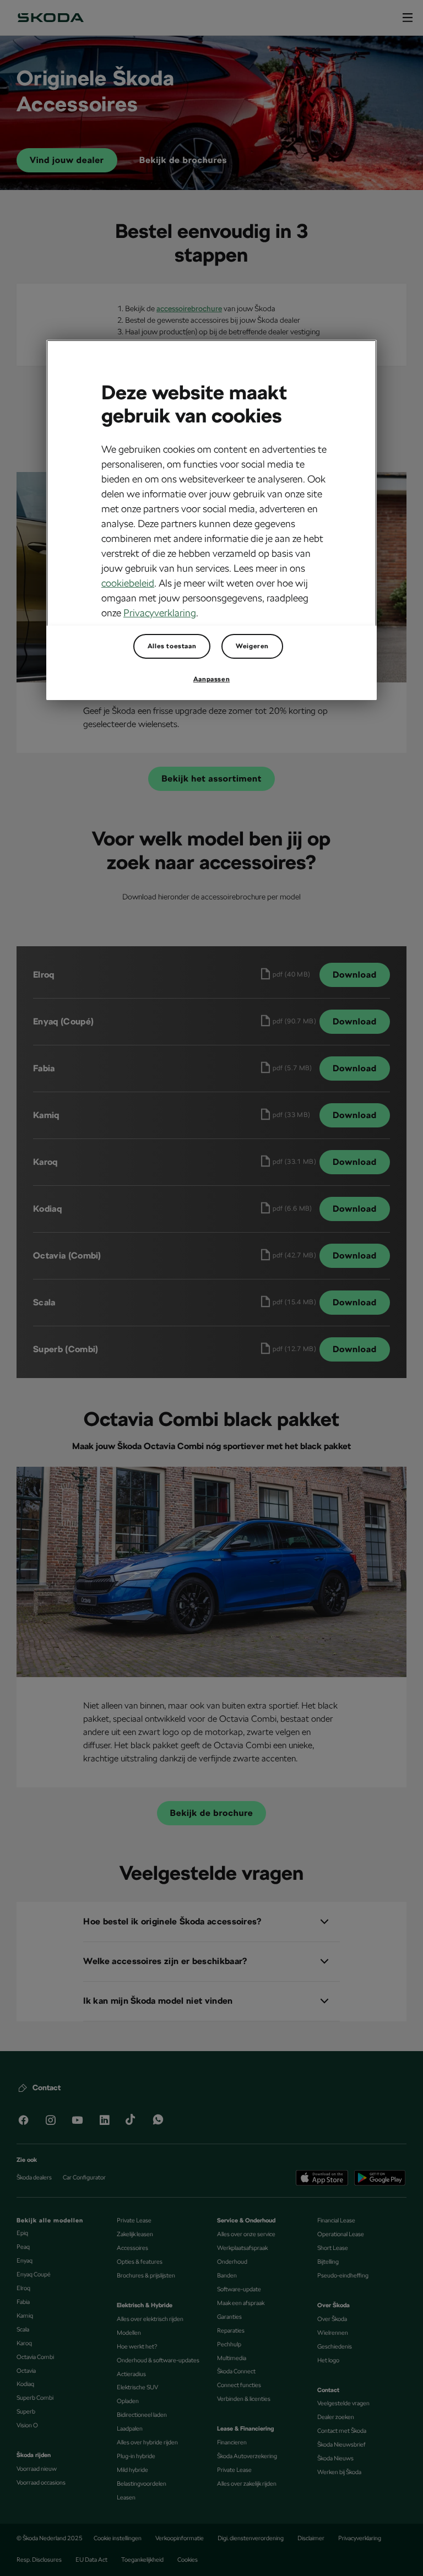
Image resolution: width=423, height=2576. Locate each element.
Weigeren (252, 646)
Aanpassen (211, 679)
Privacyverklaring (160, 613)
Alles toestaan (172, 646)
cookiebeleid (128, 583)
